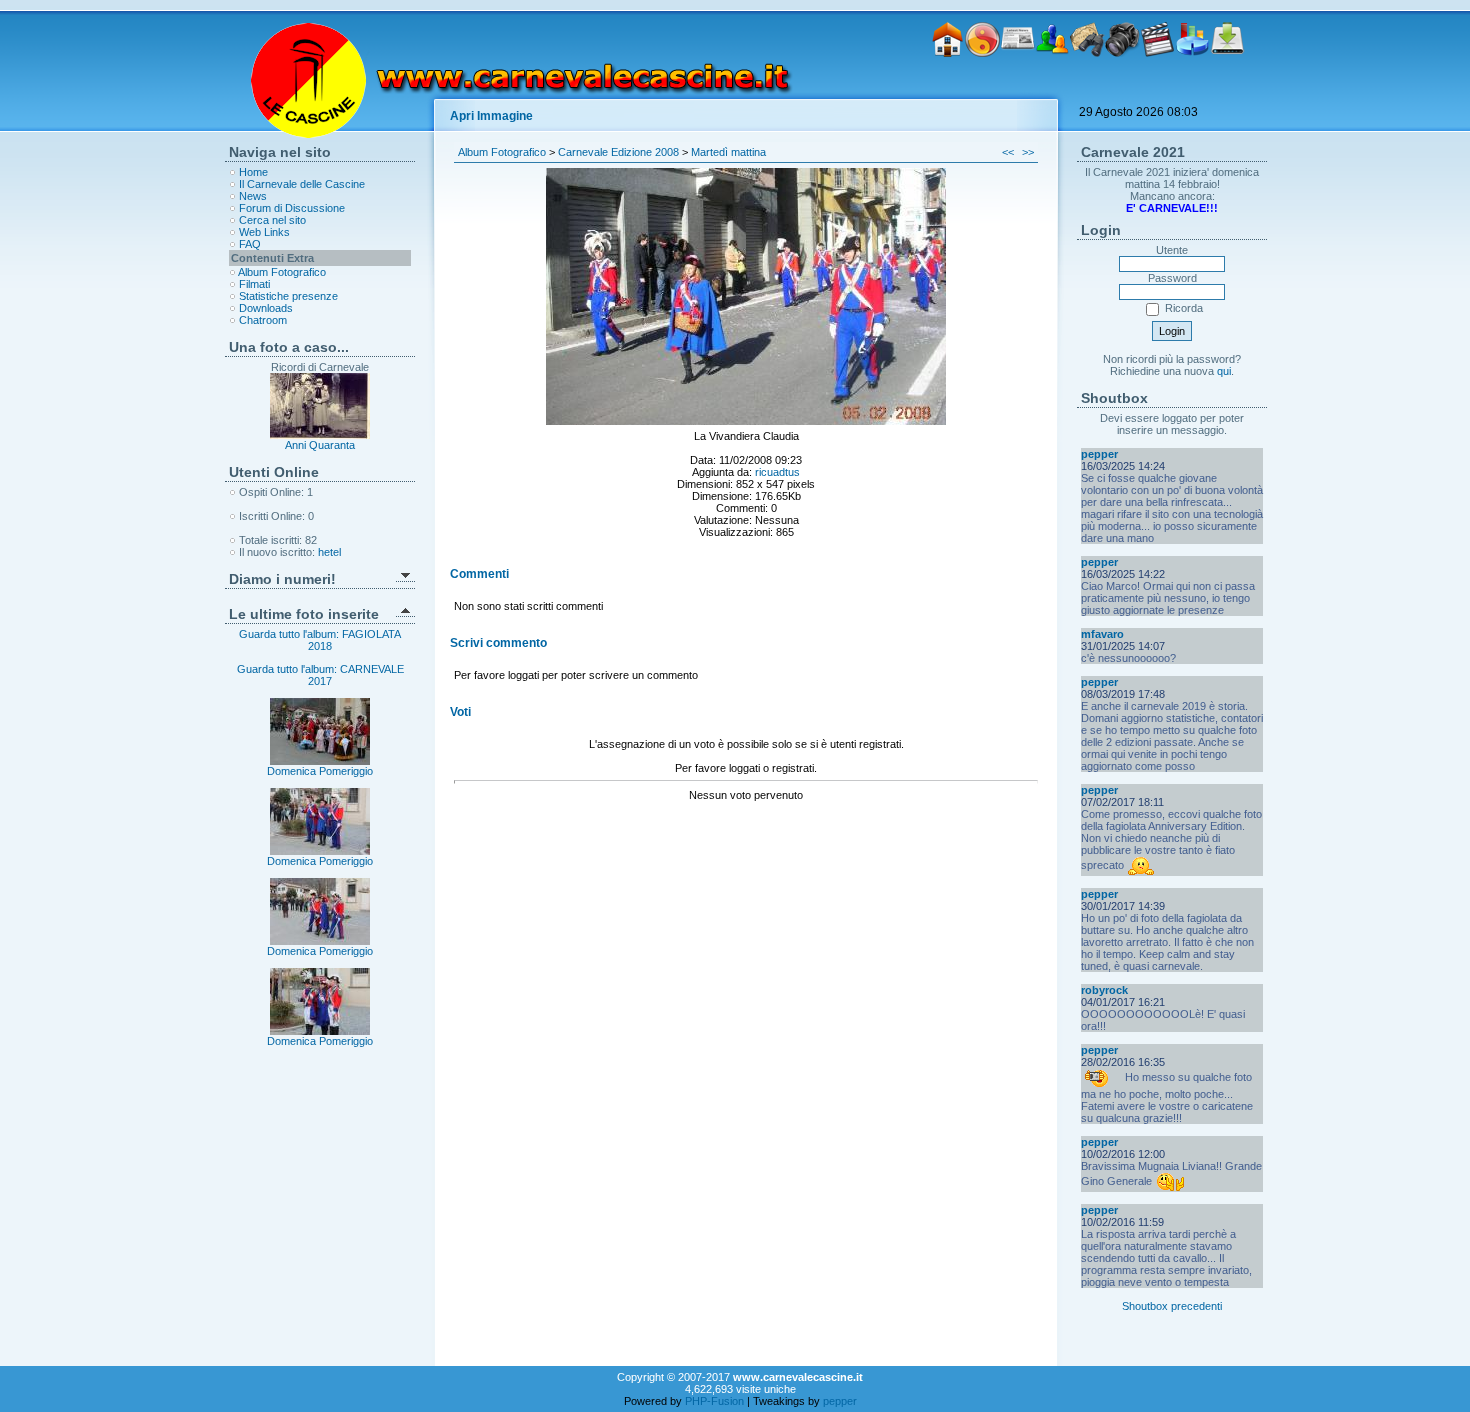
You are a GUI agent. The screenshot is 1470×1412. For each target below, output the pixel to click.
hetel (329, 552)
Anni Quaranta (320, 445)
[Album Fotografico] (1122, 88)
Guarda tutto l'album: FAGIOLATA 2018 (320, 640)
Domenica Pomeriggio (320, 771)
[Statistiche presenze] (1192, 88)
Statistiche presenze (288, 296)
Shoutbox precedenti (1172, 1306)
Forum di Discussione (292, 208)
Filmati (254, 284)
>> (1028, 152)
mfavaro (1102, 634)
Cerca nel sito (272, 220)
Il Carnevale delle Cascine (302, 184)
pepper (1099, 454)
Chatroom (263, 320)
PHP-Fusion (714, 1401)
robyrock (1104, 990)
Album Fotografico (282, 272)
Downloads (266, 308)
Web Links (264, 232)
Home (253, 172)
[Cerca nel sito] (1087, 88)
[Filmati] (1157, 88)
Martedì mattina (728, 152)
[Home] (947, 88)
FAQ (250, 244)
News (253, 196)
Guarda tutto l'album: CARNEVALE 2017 (320, 675)
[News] (1017, 88)
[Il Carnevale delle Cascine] (982, 88)
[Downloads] (1227, 88)
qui (1224, 371)
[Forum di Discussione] (1052, 88)
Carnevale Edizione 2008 (618, 152)
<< (1008, 152)
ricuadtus (777, 472)
